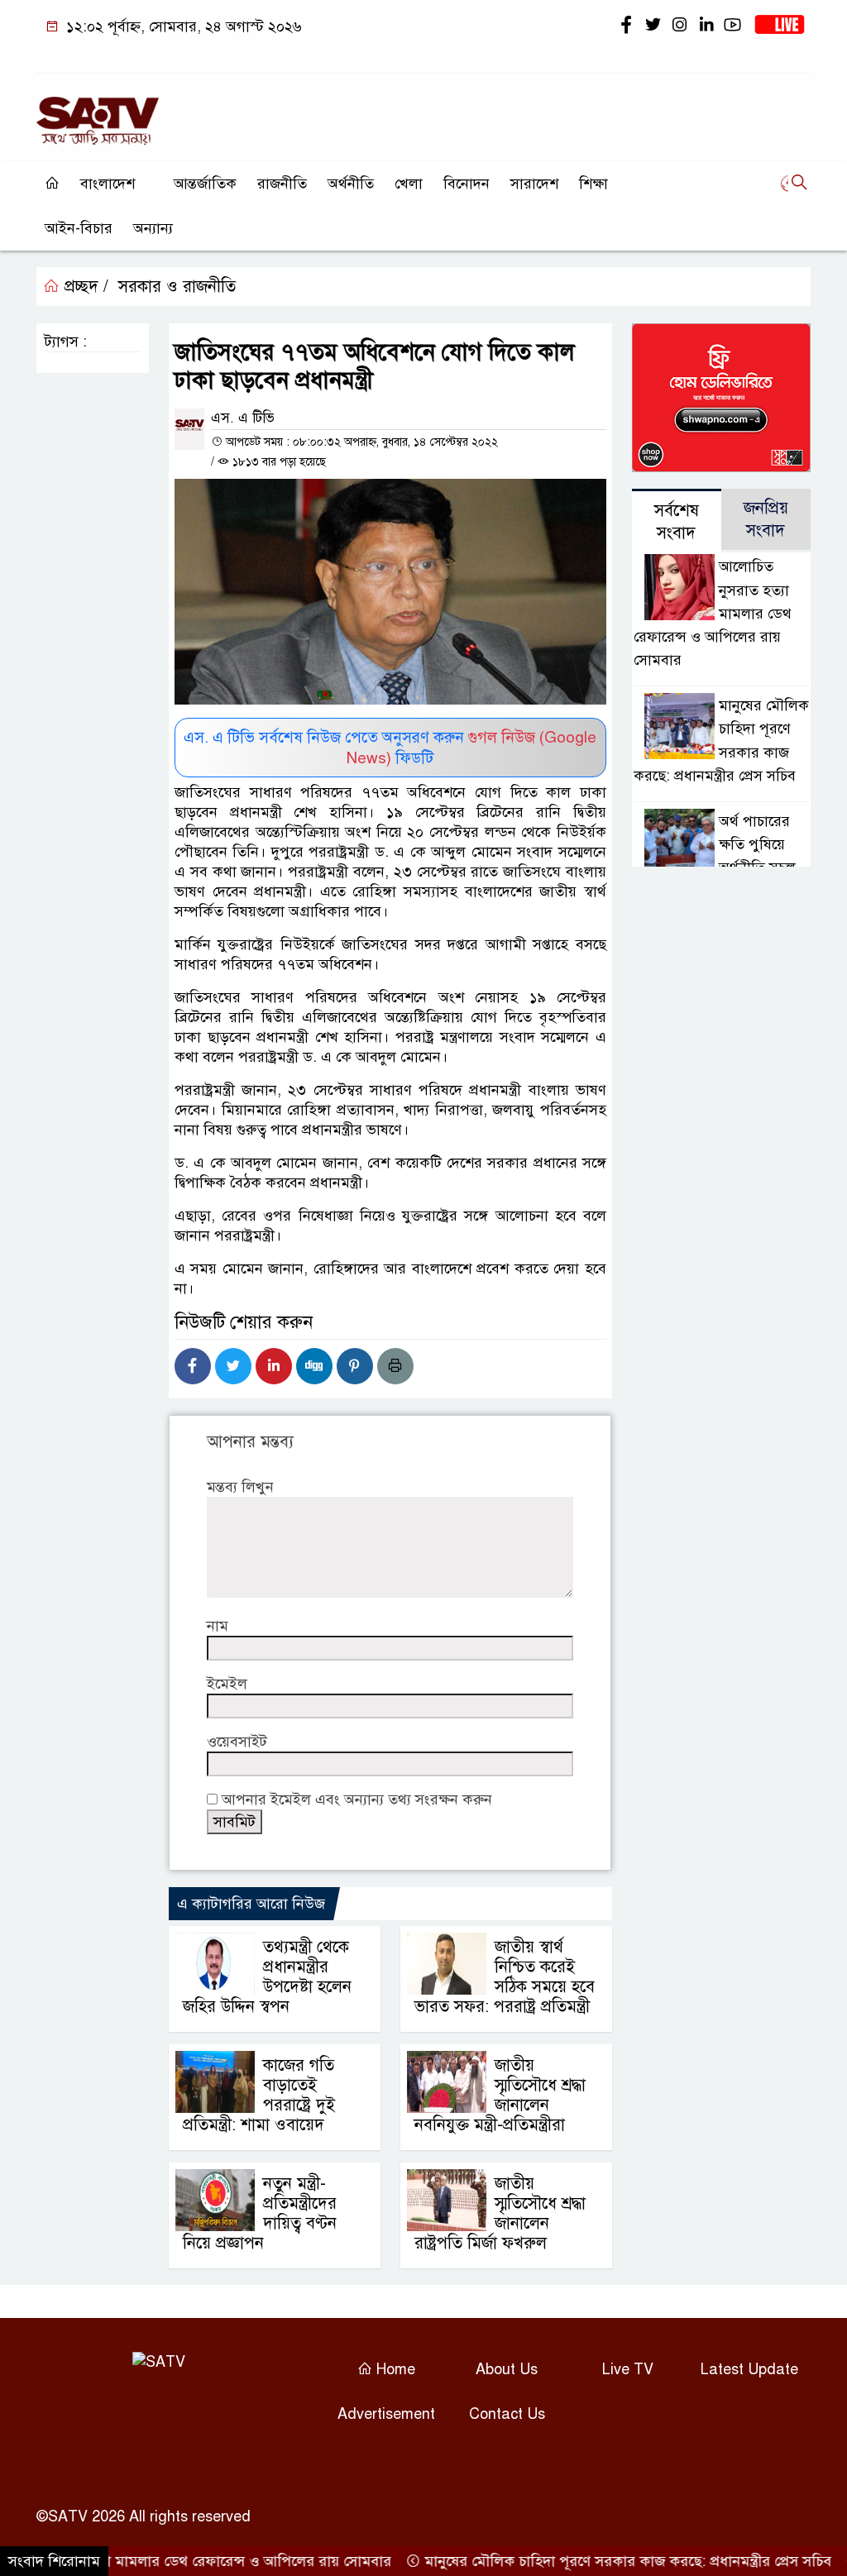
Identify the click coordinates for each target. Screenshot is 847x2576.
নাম (218, 1626)
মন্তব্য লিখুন (240, 1487)
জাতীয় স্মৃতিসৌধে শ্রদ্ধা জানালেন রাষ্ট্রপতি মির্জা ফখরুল (500, 2213)
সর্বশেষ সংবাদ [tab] (677, 522)
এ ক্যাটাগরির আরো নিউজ (251, 1904)
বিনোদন (467, 184)
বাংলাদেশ (108, 184)
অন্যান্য (153, 228)
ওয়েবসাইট (237, 1742)
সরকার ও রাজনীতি (177, 287)
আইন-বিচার (79, 228)
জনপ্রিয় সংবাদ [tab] (766, 519)
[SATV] (98, 113)
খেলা (409, 184)
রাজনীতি (282, 184)
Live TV (628, 2369)
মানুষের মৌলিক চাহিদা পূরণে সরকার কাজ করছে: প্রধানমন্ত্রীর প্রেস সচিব (593, 2561)
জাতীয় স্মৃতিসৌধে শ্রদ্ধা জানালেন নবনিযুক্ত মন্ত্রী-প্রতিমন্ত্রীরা (500, 2095)
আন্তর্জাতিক (205, 184)
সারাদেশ (534, 184)
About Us (507, 2369)
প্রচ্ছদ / (84, 287)
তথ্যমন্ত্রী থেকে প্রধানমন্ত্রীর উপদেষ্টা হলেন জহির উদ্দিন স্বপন (267, 1977)
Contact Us (507, 2414)
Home (394, 2369)
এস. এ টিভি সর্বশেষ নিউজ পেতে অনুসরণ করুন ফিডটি (390, 748)
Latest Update (749, 2369)
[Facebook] (193, 1366)
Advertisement (386, 2414)
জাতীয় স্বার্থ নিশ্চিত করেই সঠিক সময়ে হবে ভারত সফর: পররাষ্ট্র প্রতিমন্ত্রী (505, 1977)
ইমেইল (227, 1684)
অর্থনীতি (351, 184)
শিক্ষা (593, 184)
